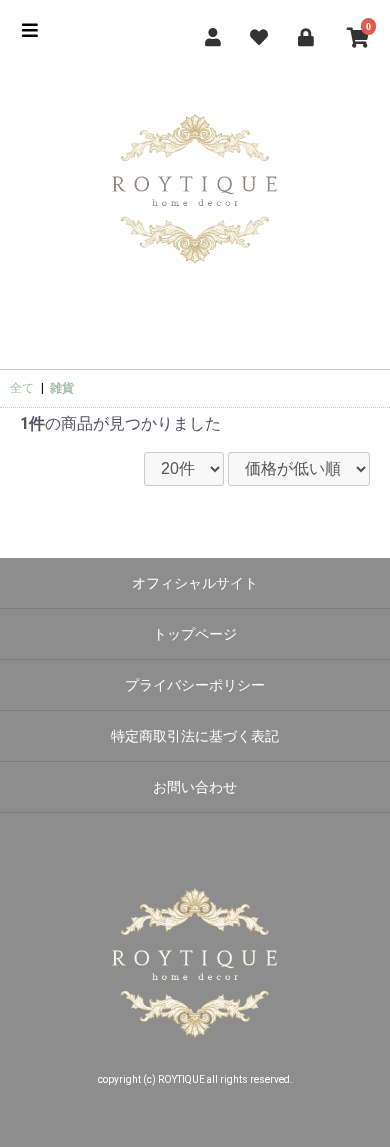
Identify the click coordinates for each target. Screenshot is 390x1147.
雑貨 (62, 388)
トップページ (195, 634)
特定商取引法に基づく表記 (195, 736)
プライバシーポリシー (195, 685)
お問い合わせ (195, 787)
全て (22, 388)
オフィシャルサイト (195, 583)
